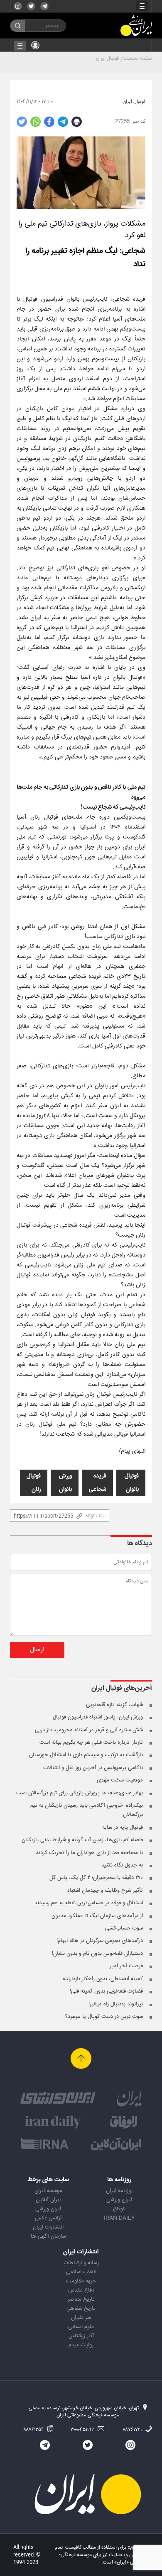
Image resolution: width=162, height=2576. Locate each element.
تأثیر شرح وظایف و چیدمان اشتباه (105, 1891)
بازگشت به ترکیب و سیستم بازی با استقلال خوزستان (86, 1755)
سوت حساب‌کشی (124, 1928)
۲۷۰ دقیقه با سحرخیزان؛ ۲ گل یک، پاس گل (96, 1878)
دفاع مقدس (81, 2290)
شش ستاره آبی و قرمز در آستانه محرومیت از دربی (89, 1730)
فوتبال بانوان (132, 1483)
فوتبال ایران (107, 58)
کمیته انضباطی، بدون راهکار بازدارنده (103, 1979)
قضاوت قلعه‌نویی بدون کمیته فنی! (106, 1991)
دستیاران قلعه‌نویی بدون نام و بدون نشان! (97, 1954)
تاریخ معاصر (81, 2299)
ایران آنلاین (48, 2200)
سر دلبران (81, 2318)
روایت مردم (81, 2345)
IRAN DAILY (119, 2218)
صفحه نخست (138, 58)
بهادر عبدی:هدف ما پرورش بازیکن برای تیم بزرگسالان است (80, 1793)
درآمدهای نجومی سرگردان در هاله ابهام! (100, 1941)
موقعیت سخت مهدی (120, 1780)
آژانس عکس (48, 2218)
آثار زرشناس (81, 2336)
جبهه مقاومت (81, 2281)
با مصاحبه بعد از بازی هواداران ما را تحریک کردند (89, 1853)
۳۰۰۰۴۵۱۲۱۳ (83, 2430)
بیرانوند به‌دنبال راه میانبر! (116, 2004)
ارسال (37, 1650)
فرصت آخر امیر (126, 1966)
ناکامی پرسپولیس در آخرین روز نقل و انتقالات (93, 1768)
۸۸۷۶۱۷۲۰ (133, 2430)
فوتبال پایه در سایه (123, 1828)
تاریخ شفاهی (81, 2309)
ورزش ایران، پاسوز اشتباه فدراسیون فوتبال (98, 1717)
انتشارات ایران (48, 2227)
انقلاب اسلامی (81, 2272)
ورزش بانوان (65, 1483)
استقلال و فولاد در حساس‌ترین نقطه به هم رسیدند (89, 1903)
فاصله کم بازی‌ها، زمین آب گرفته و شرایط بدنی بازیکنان (82, 1840)
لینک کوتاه (96, 1516)
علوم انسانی (81, 2327)
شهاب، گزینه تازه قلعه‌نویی (114, 1705)
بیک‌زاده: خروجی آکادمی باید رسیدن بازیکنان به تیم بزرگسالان (87, 1810)
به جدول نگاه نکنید (122, 1865)
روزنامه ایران (119, 2191)
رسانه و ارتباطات (81, 2263)
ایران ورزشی (119, 2200)
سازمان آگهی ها (48, 2236)
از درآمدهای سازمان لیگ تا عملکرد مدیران (97, 1916)
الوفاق (119, 2209)
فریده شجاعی (98, 1483)
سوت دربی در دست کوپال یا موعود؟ (104, 2017)
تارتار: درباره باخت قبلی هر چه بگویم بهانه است (91, 1742)
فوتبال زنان (34, 1483)
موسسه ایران (48, 2191)
